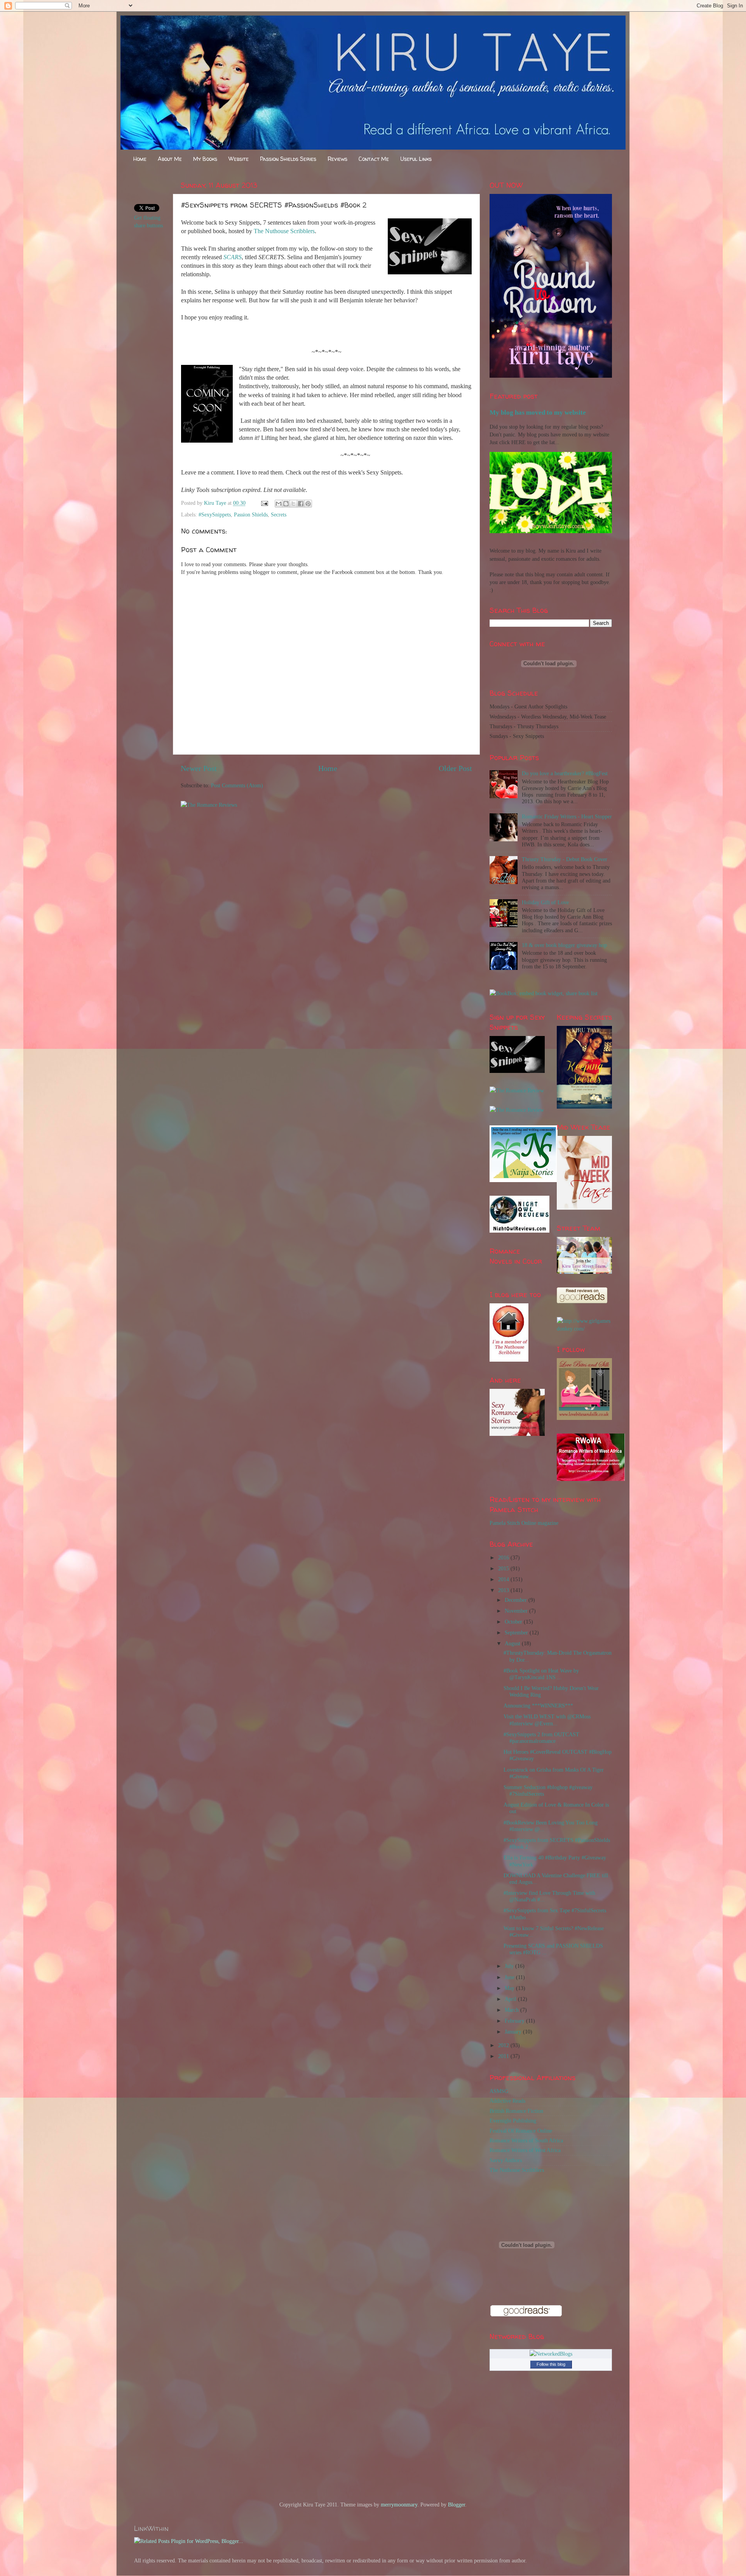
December (517, 1600)
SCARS (233, 257)
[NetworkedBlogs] (551, 2354)
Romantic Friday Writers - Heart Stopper (567, 816)
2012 (504, 2045)
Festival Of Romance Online (521, 2131)
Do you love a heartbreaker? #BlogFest (565, 773)
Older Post (455, 768)
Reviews (337, 159)
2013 (504, 1590)
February (515, 2021)
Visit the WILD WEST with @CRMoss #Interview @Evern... (547, 1720)
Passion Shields (251, 515)
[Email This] (279, 504)
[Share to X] (293, 504)
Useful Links (416, 159)
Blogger (457, 2504)
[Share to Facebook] (301, 504)
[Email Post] (264, 503)
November (517, 1611)
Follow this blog (551, 2364)
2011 (504, 2056)
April (511, 1999)
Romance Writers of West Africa (525, 2150)
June (510, 1977)
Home (140, 159)
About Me (170, 159)
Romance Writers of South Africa (526, 2140)
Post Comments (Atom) (237, 785)
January (514, 2032)
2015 (504, 1568)
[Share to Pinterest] (308, 504)
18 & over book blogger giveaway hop (564, 945)
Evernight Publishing (513, 2121)
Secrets (279, 515)
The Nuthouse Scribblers (284, 231)
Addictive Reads (507, 2101)
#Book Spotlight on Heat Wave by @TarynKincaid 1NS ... (541, 1674)
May (510, 1988)
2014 (504, 1579)
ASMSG (499, 2091)
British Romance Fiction (516, 2111)
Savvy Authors (506, 2160)
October (514, 1622)
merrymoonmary (399, 2504)
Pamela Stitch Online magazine (524, 1523)
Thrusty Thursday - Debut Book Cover (565, 859)
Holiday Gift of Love (545, 902)
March (512, 2010)
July (510, 1966)
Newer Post (199, 768)
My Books (205, 159)
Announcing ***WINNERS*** (538, 1706)
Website (239, 159)
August (513, 1643)
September (517, 1632)
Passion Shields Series (288, 159)
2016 (504, 1557)
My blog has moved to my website (538, 412)
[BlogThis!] (286, 504)
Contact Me (374, 159)
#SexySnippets (215, 515)
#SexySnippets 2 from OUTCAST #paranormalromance (541, 1738)
